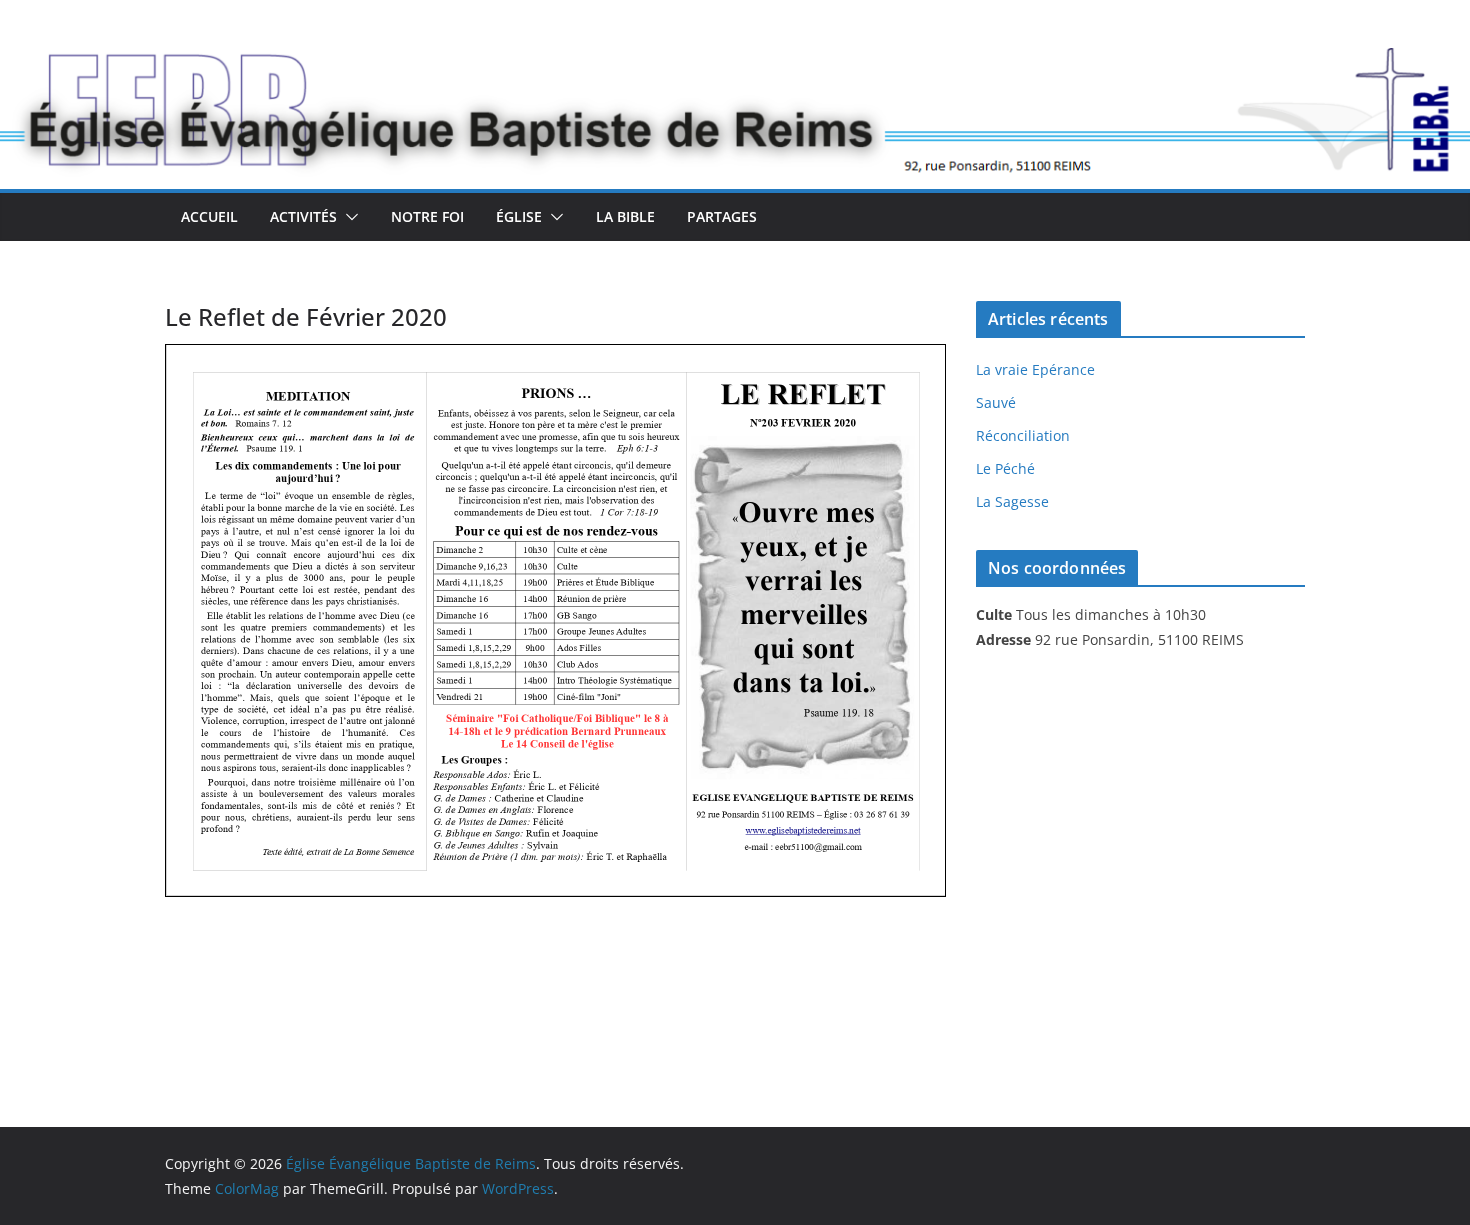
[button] (348, 217)
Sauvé (996, 402)
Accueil (209, 216)
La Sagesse (1012, 501)
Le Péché (1005, 468)
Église (519, 216)
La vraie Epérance (1035, 369)
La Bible (625, 216)
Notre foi (427, 216)
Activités (303, 216)
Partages (722, 216)
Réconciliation (1023, 435)
